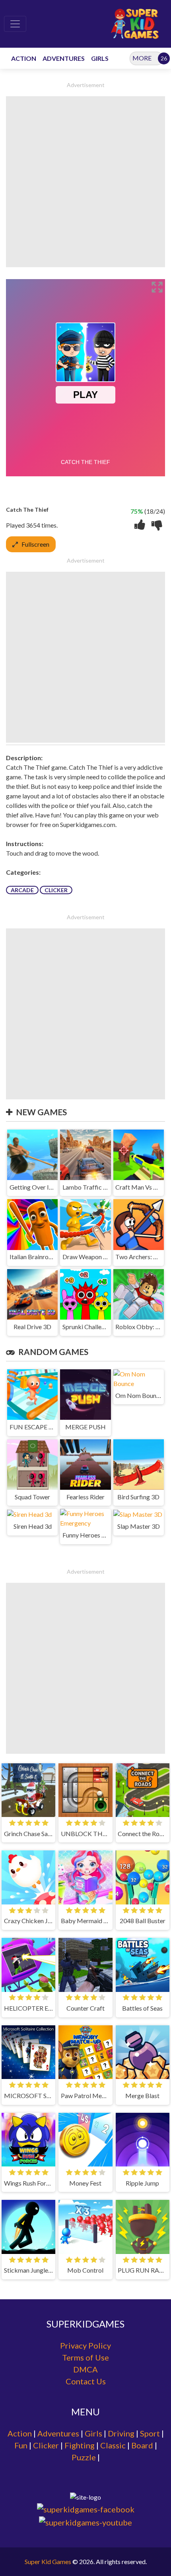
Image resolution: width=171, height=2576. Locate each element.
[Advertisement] (85, 182)
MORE (142, 58)
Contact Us (86, 2381)
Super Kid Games (48, 2561)
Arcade (22, 890)
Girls (93, 2433)
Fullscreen (35, 544)
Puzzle (84, 2457)
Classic (113, 2445)
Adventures (58, 2433)
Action (20, 2433)
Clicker (56, 890)
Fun (21, 2445)
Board (142, 2445)
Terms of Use (85, 2357)
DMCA (85, 2369)
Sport (150, 2433)
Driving (121, 2433)
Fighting (80, 2445)
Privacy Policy (85, 2345)
